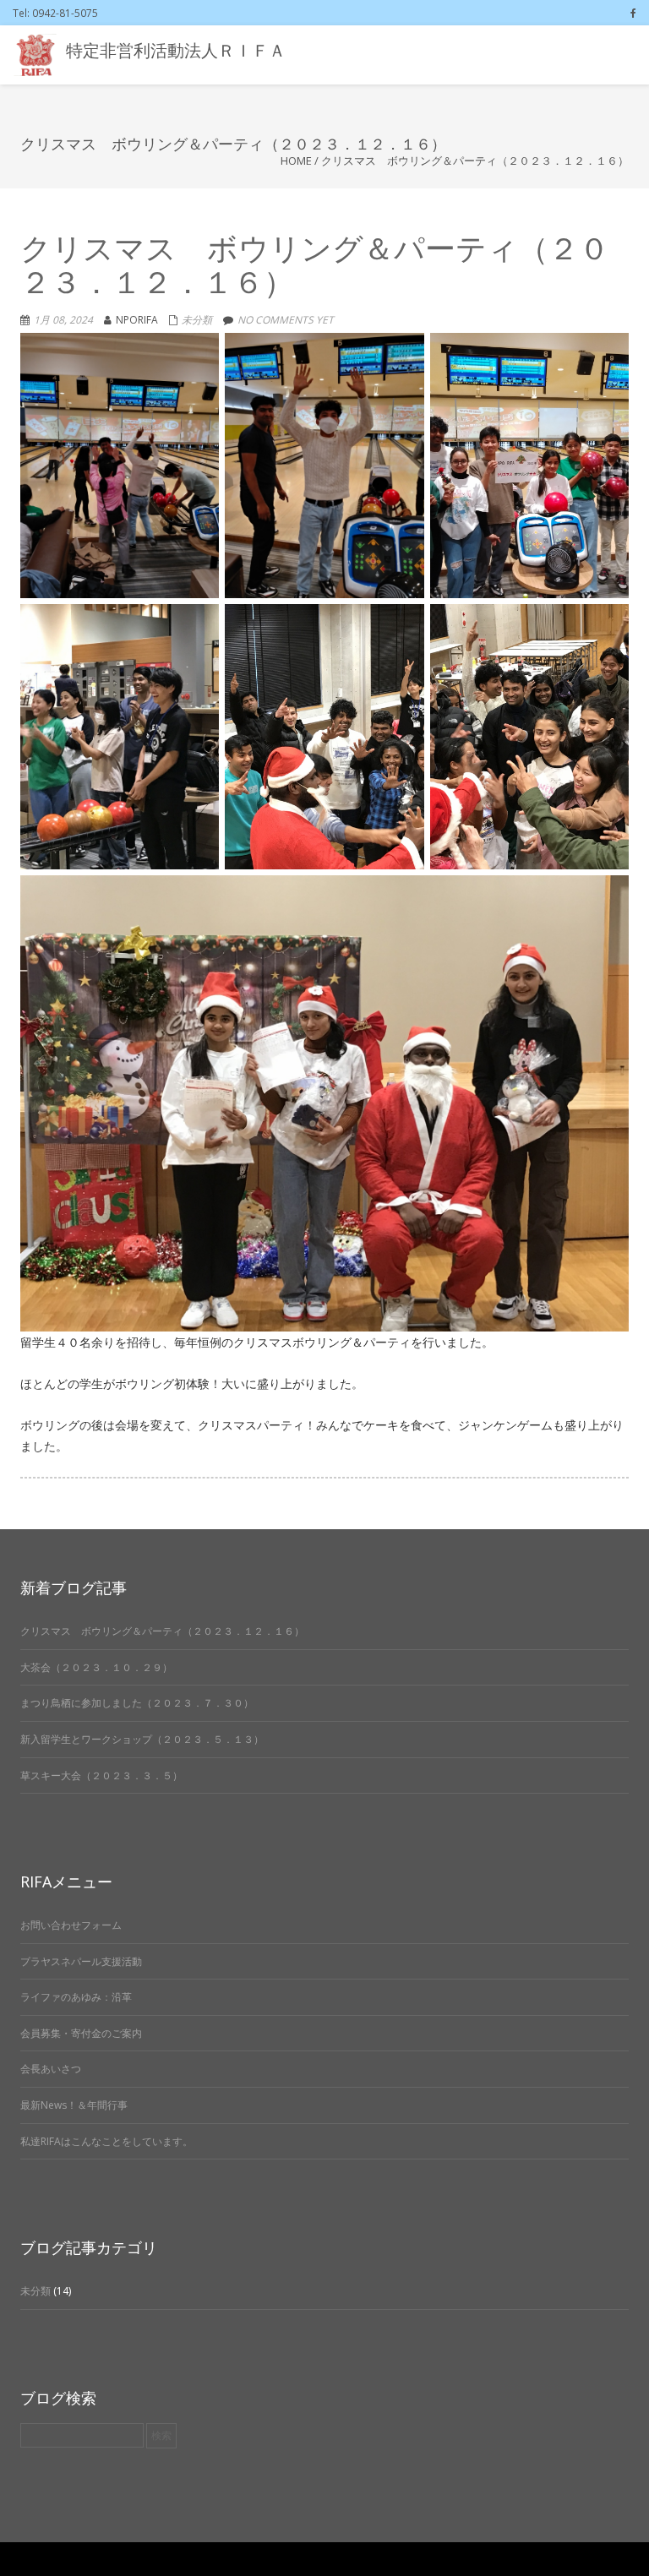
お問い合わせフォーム (71, 1925)
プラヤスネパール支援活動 (81, 1961)
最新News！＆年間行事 (74, 2105)
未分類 (197, 320)
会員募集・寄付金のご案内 (81, 2033)
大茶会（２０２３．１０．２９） (96, 1667)
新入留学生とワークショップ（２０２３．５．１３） (142, 1739)
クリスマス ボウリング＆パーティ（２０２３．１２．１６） (162, 1631)
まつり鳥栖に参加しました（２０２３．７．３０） (137, 1703)
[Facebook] (633, 13)
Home (296, 161)
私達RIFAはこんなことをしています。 (106, 2141)
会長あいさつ (51, 2069)
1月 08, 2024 (63, 320)
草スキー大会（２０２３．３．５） (101, 1775)
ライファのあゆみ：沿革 (76, 1997)
